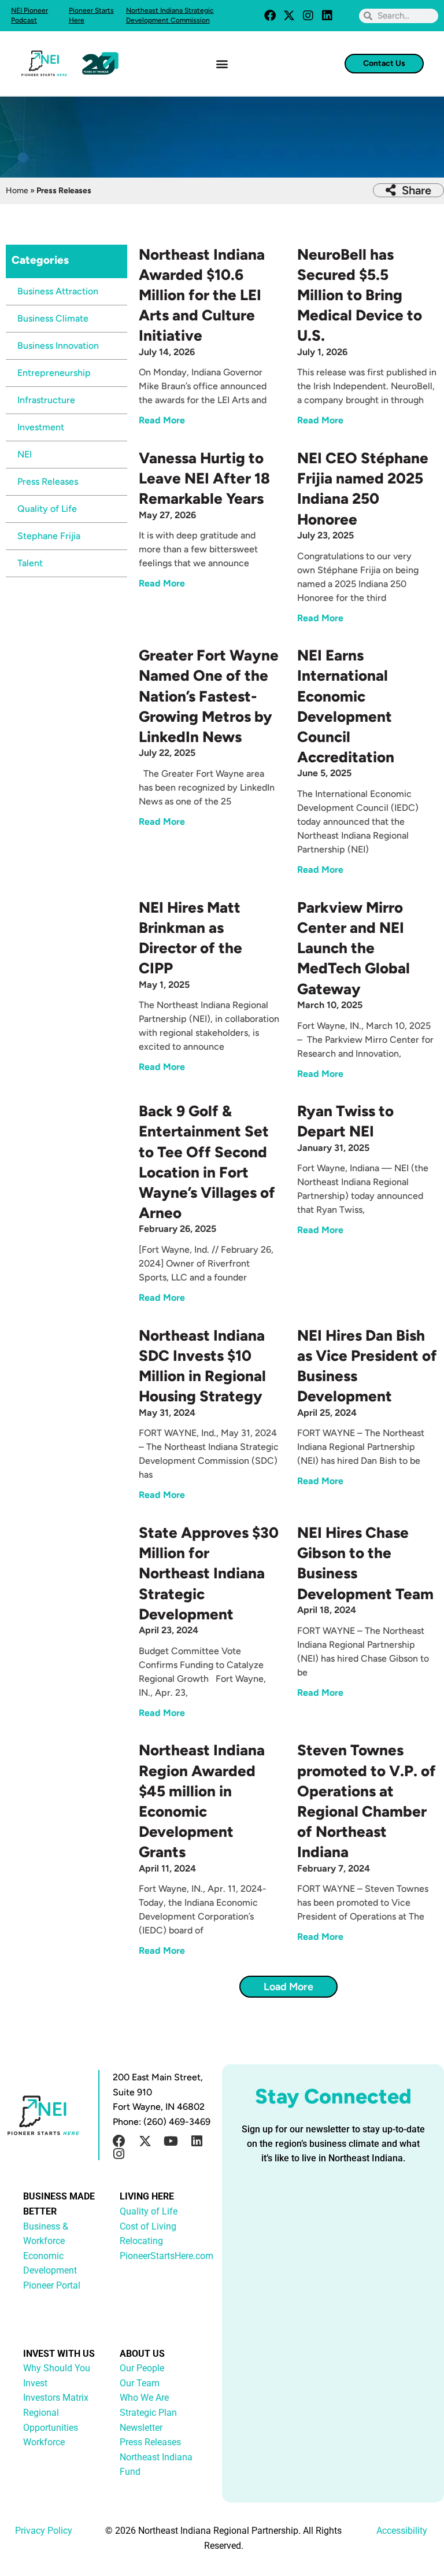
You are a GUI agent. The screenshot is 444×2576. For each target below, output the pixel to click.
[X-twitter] (289, 16)
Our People (142, 2368)
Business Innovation (58, 346)
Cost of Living (148, 2226)
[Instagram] (308, 16)
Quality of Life (47, 509)
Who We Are (144, 2398)
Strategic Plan (148, 2413)
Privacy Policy (44, 2531)
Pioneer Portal (52, 2285)
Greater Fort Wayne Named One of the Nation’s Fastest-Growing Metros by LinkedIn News (209, 696)
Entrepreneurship (54, 373)
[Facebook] (270, 16)
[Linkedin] (327, 16)
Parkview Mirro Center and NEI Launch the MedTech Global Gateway (354, 948)
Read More (162, 420)
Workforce (44, 2442)
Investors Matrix (56, 2398)
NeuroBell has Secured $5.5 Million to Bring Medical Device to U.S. (360, 295)
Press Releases (48, 481)
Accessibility (402, 2531)
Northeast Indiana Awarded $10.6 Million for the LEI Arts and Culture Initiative (202, 295)
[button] (222, 63)
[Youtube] (171, 2141)
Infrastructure (46, 400)
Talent (30, 563)
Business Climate (53, 318)
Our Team (140, 2383)
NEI (25, 454)
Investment (41, 427)
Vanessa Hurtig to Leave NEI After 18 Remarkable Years (204, 478)
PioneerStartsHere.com (166, 2256)
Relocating (141, 2241)
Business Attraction (58, 291)
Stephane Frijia (49, 536)
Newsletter (141, 2428)
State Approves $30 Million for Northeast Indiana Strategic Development (209, 1573)
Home (17, 191)
